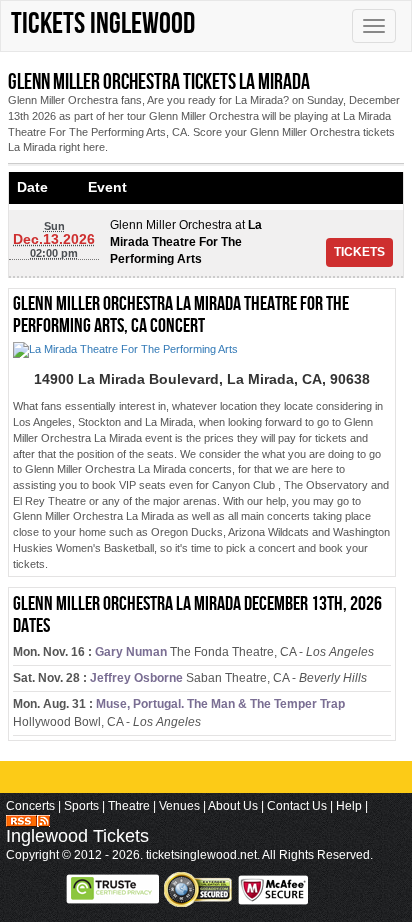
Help (349, 806)
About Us (233, 806)
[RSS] (28, 820)
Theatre (129, 806)
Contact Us (297, 806)
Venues (179, 806)
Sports (81, 806)
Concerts (30, 806)
